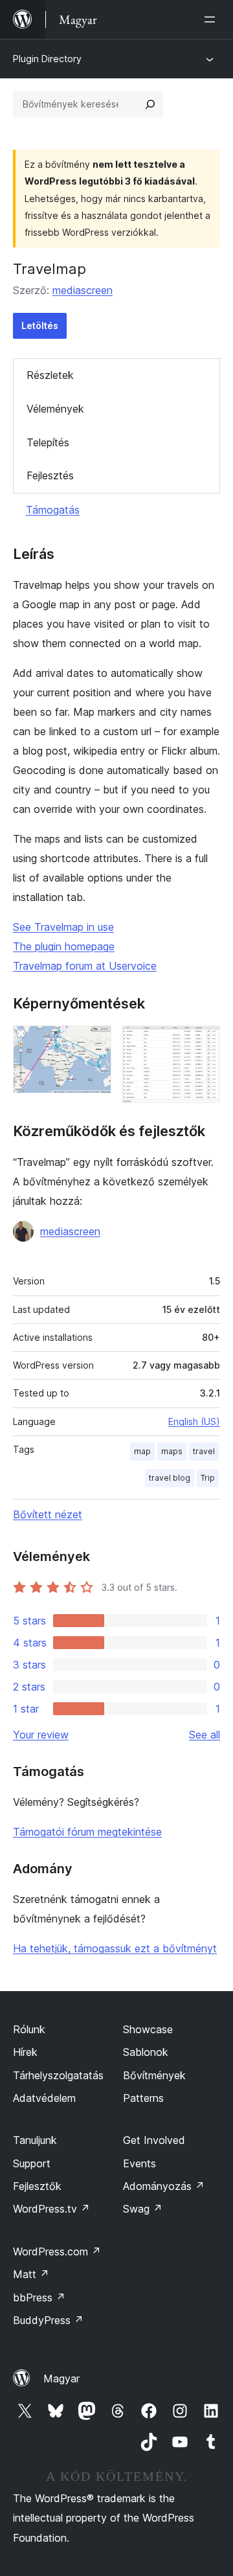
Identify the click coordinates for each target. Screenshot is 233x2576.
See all (205, 1735)
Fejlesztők (37, 2186)
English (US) (194, 1421)
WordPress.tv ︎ (51, 2209)
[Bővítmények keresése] (150, 104)
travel (204, 1451)
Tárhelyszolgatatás (58, 2075)
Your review (41, 1735)
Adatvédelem (44, 2098)
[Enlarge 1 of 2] (94, 1043)
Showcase (148, 2029)
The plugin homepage (64, 946)
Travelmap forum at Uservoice (85, 966)
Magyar (61, 2378)
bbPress (39, 2297)
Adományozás (164, 2186)
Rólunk (29, 2029)
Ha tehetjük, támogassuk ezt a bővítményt (115, 1948)
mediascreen (83, 290)
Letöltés (40, 325)
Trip (208, 1478)
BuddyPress (48, 2320)
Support (32, 2163)
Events (139, 2163)
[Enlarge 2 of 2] (203, 1043)
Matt (31, 2274)
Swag (143, 2209)
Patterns (143, 2098)
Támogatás (53, 510)
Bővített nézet (48, 1514)
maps (172, 1451)
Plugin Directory (47, 59)
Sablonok (146, 2052)
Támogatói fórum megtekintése (87, 1832)
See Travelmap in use (63, 927)
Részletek (50, 375)
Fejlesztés (50, 475)
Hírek (25, 2052)
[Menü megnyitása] (212, 19)
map (142, 1451)
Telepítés (48, 442)
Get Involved (154, 2140)
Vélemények (55, 409)
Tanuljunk (35, 2140)
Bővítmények (154, 2075)
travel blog (170, 1478)
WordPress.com (57, 2251)
